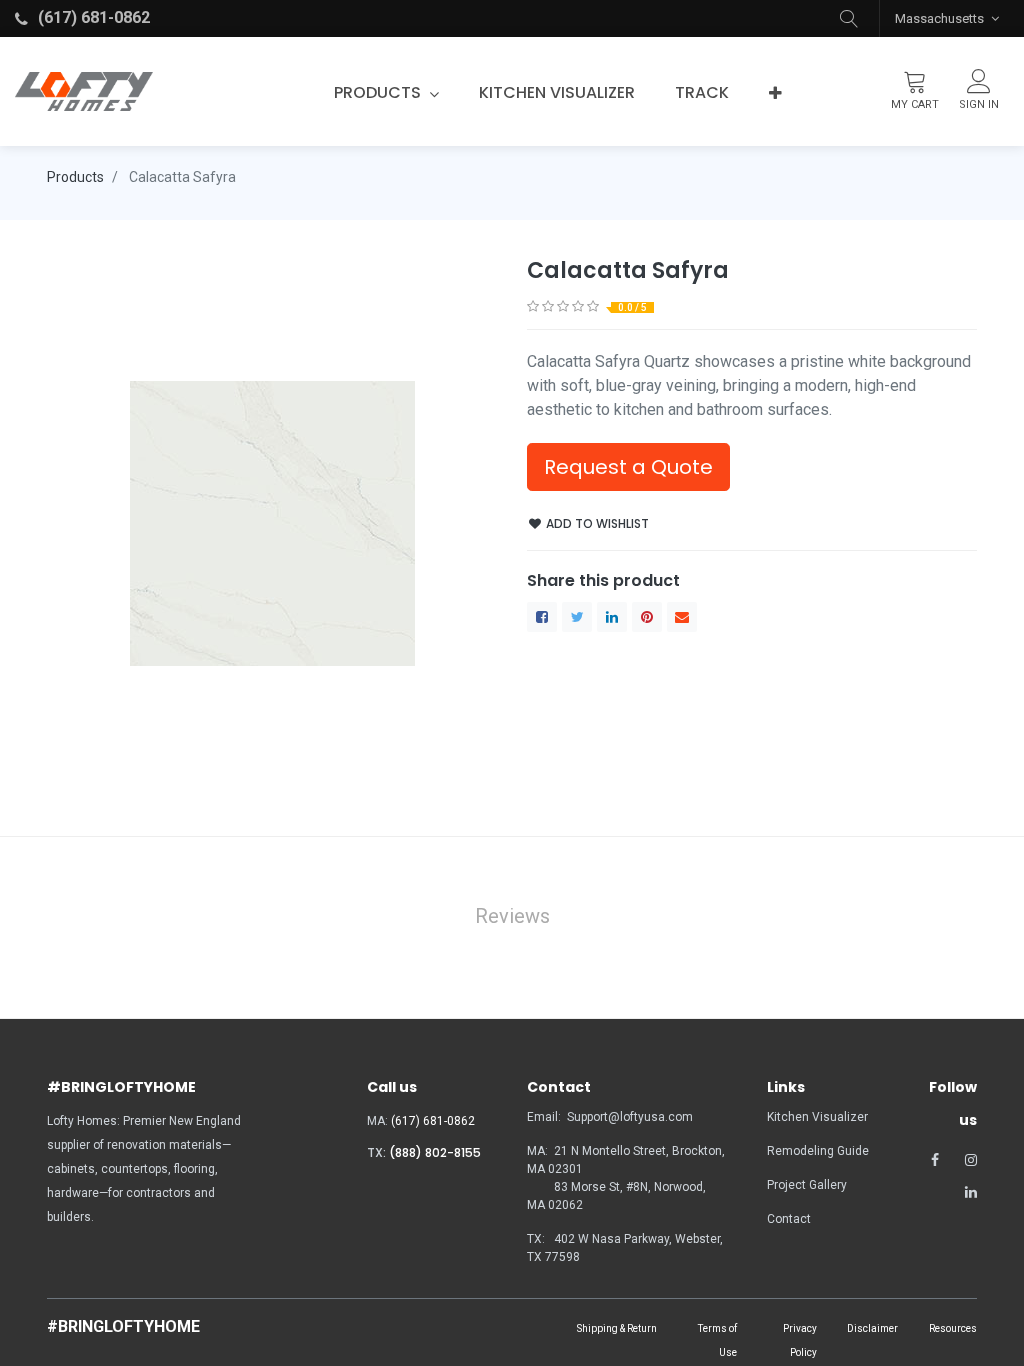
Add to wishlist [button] (596, 523)
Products (75, 177)
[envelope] (682, 617)
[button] (849, 18)
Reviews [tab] (512, 916)
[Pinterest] (647, 617)
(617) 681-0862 (433, 1121)
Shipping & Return (617, 1328)
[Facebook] (542, 617)
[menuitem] (557, 93)
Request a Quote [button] (628, 467)
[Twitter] (577, 617)
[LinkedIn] (612, 617)
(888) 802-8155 (435, 1152)
